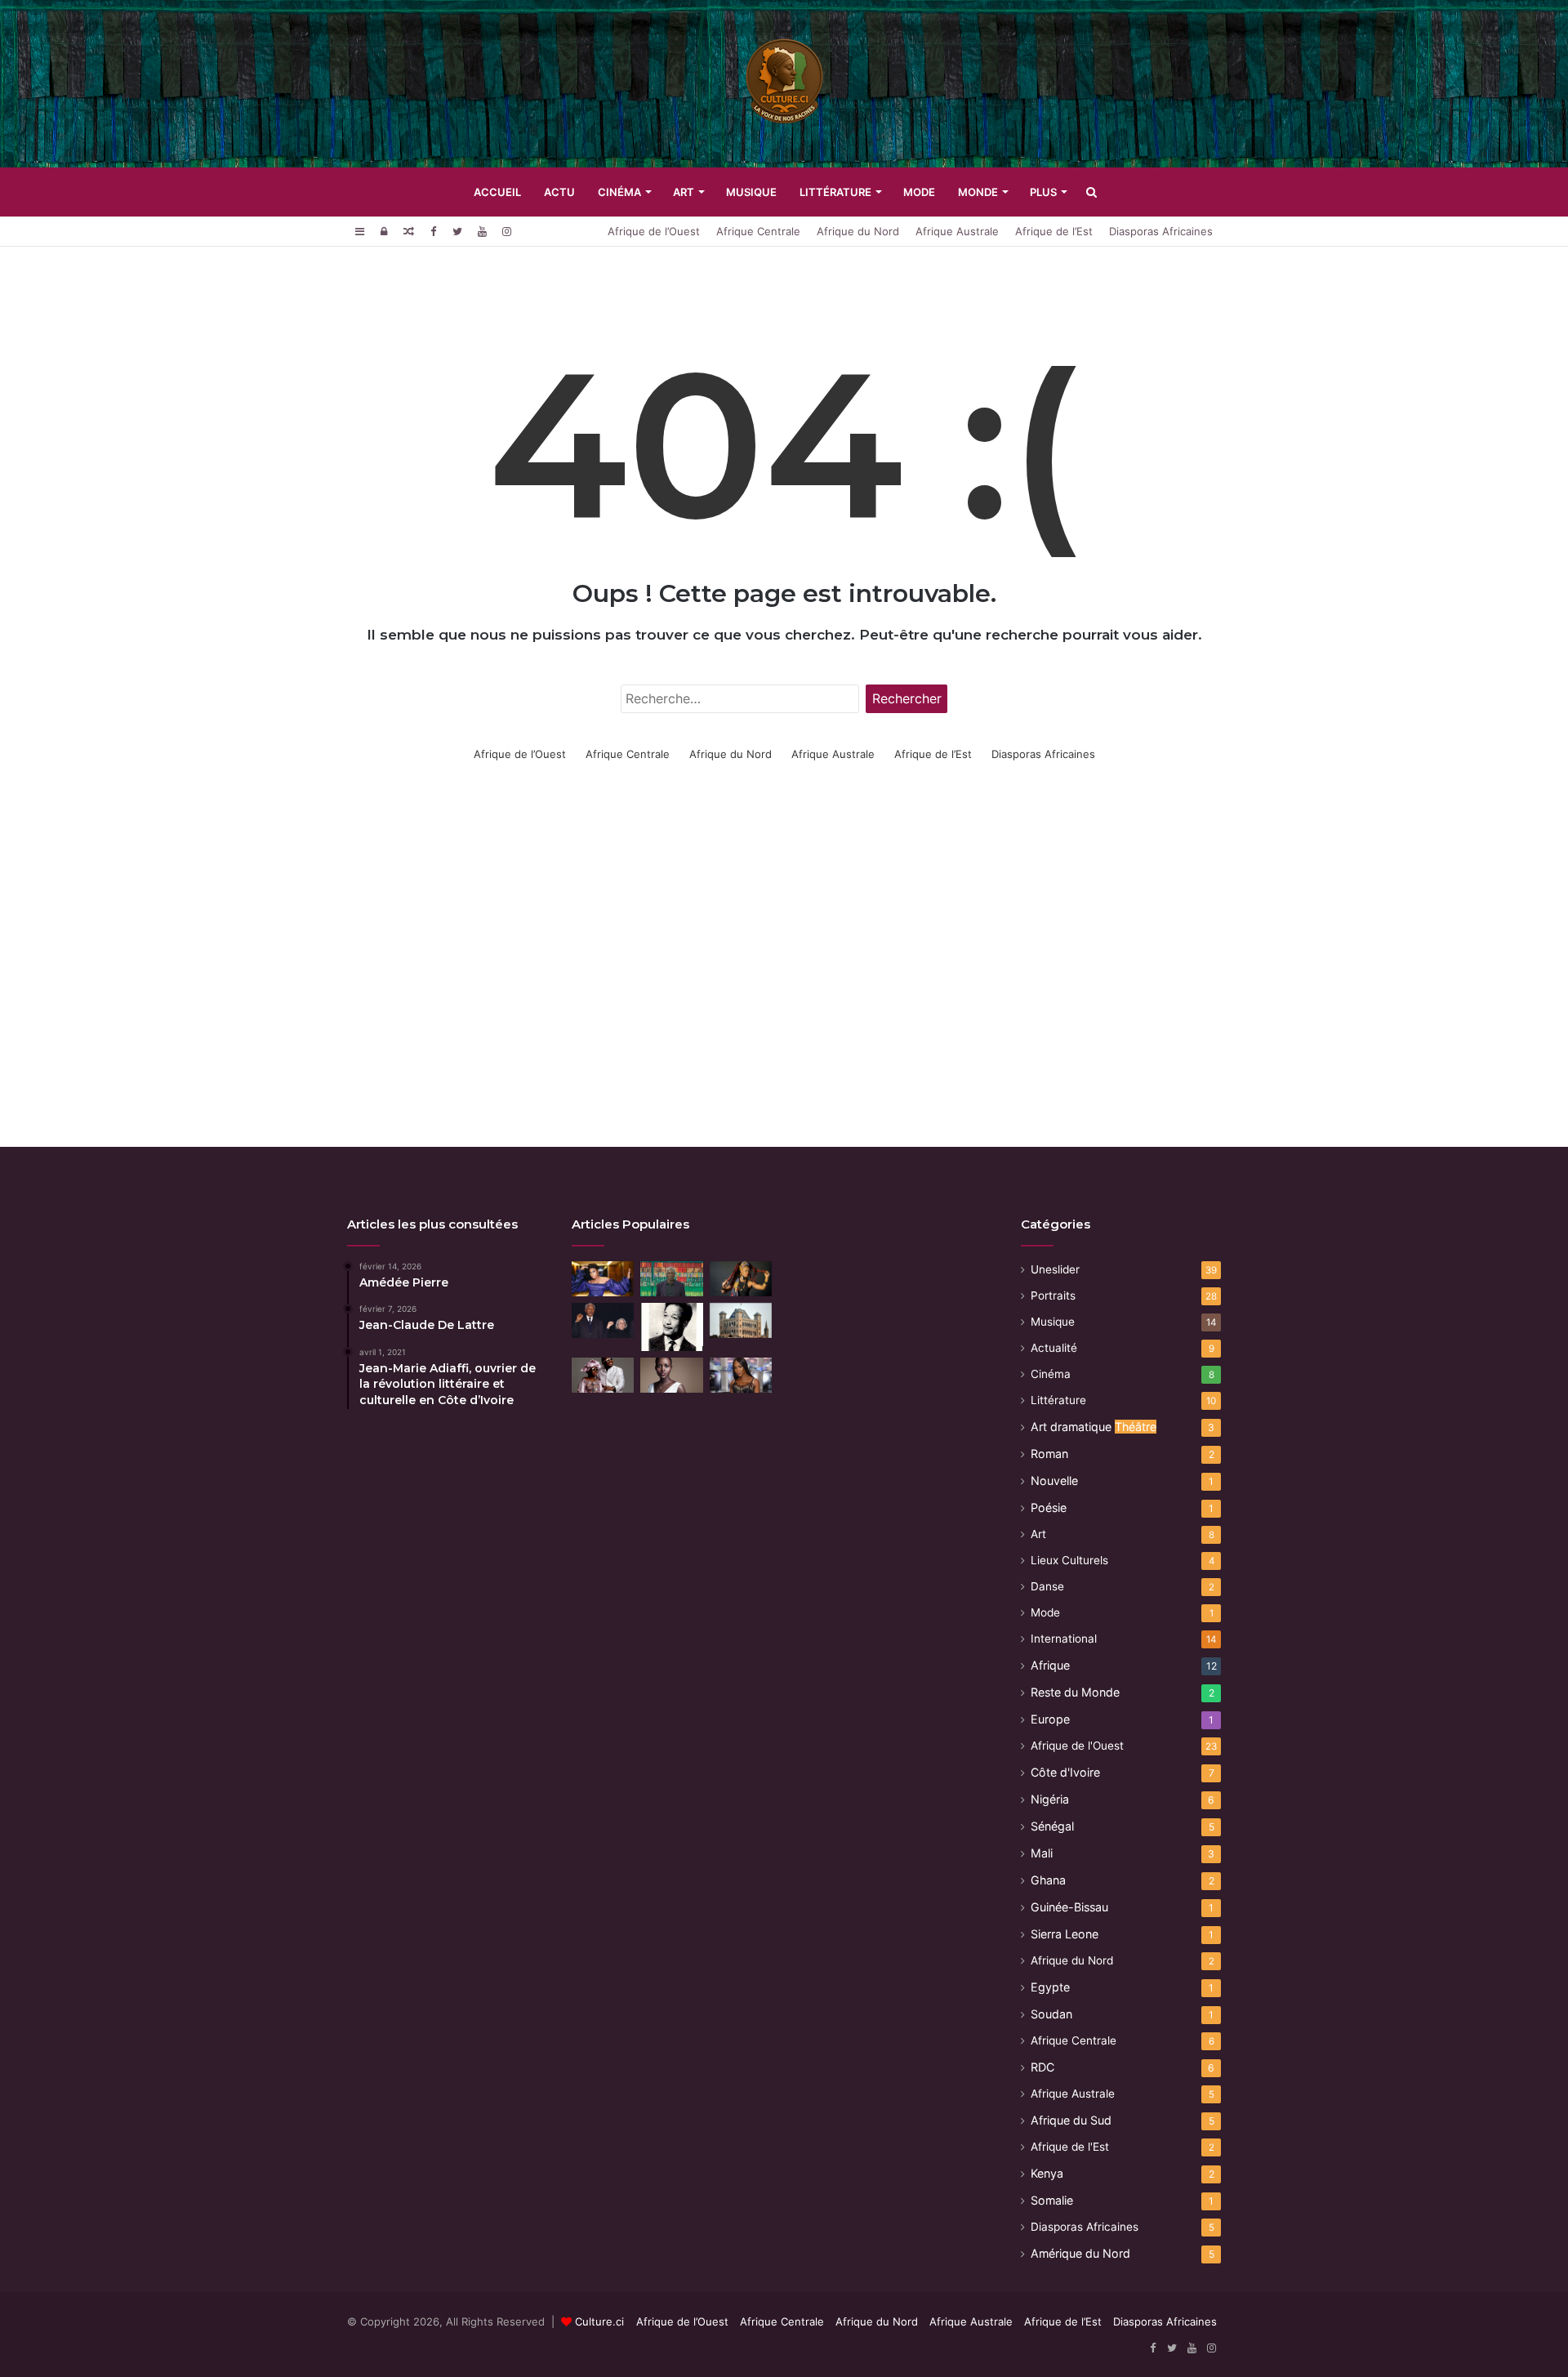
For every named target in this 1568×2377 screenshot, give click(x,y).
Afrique (1050, 1665)
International (1064, 1639)
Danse (1047, 1586)
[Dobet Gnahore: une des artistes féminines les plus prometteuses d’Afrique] (741, 1279)
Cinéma (619, 192)
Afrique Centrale (758, 231)
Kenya (1047, 2173)
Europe (1050, 1719)
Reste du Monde (1075, 1692)
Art (684, 192)
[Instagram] (506, 232)
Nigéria (1050, 1799)
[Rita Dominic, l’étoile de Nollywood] (603, 1279)
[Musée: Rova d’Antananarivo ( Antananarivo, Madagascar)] (741, 1320)
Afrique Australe (957, 231)
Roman (1049, 1454)
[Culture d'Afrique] (784, 84)
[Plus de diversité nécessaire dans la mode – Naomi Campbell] (741, 1375)
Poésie (1049, 1507)
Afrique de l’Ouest (654, 231)
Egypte (1050, 1987)
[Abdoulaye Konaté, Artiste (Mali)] (671, 1279)
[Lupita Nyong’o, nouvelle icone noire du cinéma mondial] (671, 1375)
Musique (751, 192)
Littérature (835, 192)
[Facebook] (433, 232)
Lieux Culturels (1069, 1560)
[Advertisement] (784, 992)
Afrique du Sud (1071, 2120)
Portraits (1053, 1296)
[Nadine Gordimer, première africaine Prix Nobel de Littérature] (603, 1320)
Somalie (1052, 2200)
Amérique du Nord (1080, 2253)
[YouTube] (482, 232)
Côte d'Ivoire (1065, 1772)
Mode (919, 192)
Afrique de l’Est (1054, 231)
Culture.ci (599, 2321)
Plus (1043, 192)
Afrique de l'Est (1070, 2147)
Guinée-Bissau (1069, 1907)
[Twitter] (457, 232)
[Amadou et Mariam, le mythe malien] (603, 1375)
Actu (559, 192)
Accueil (497, 192)
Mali (1042, 1853)
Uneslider (1055, 1269)
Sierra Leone (1065, 1934)
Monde (978, 192)
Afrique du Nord (858, 231)
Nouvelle (1054, 1481)
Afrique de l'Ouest (1077, 1746)
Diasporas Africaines (1161, 231)
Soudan (1051, 2014)
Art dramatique (1094, 1427)
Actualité (1054, 1348)
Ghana (1048, 1880)
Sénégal (1052, 1826)
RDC (1042, 2067)
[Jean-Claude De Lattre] (671, 1327)
